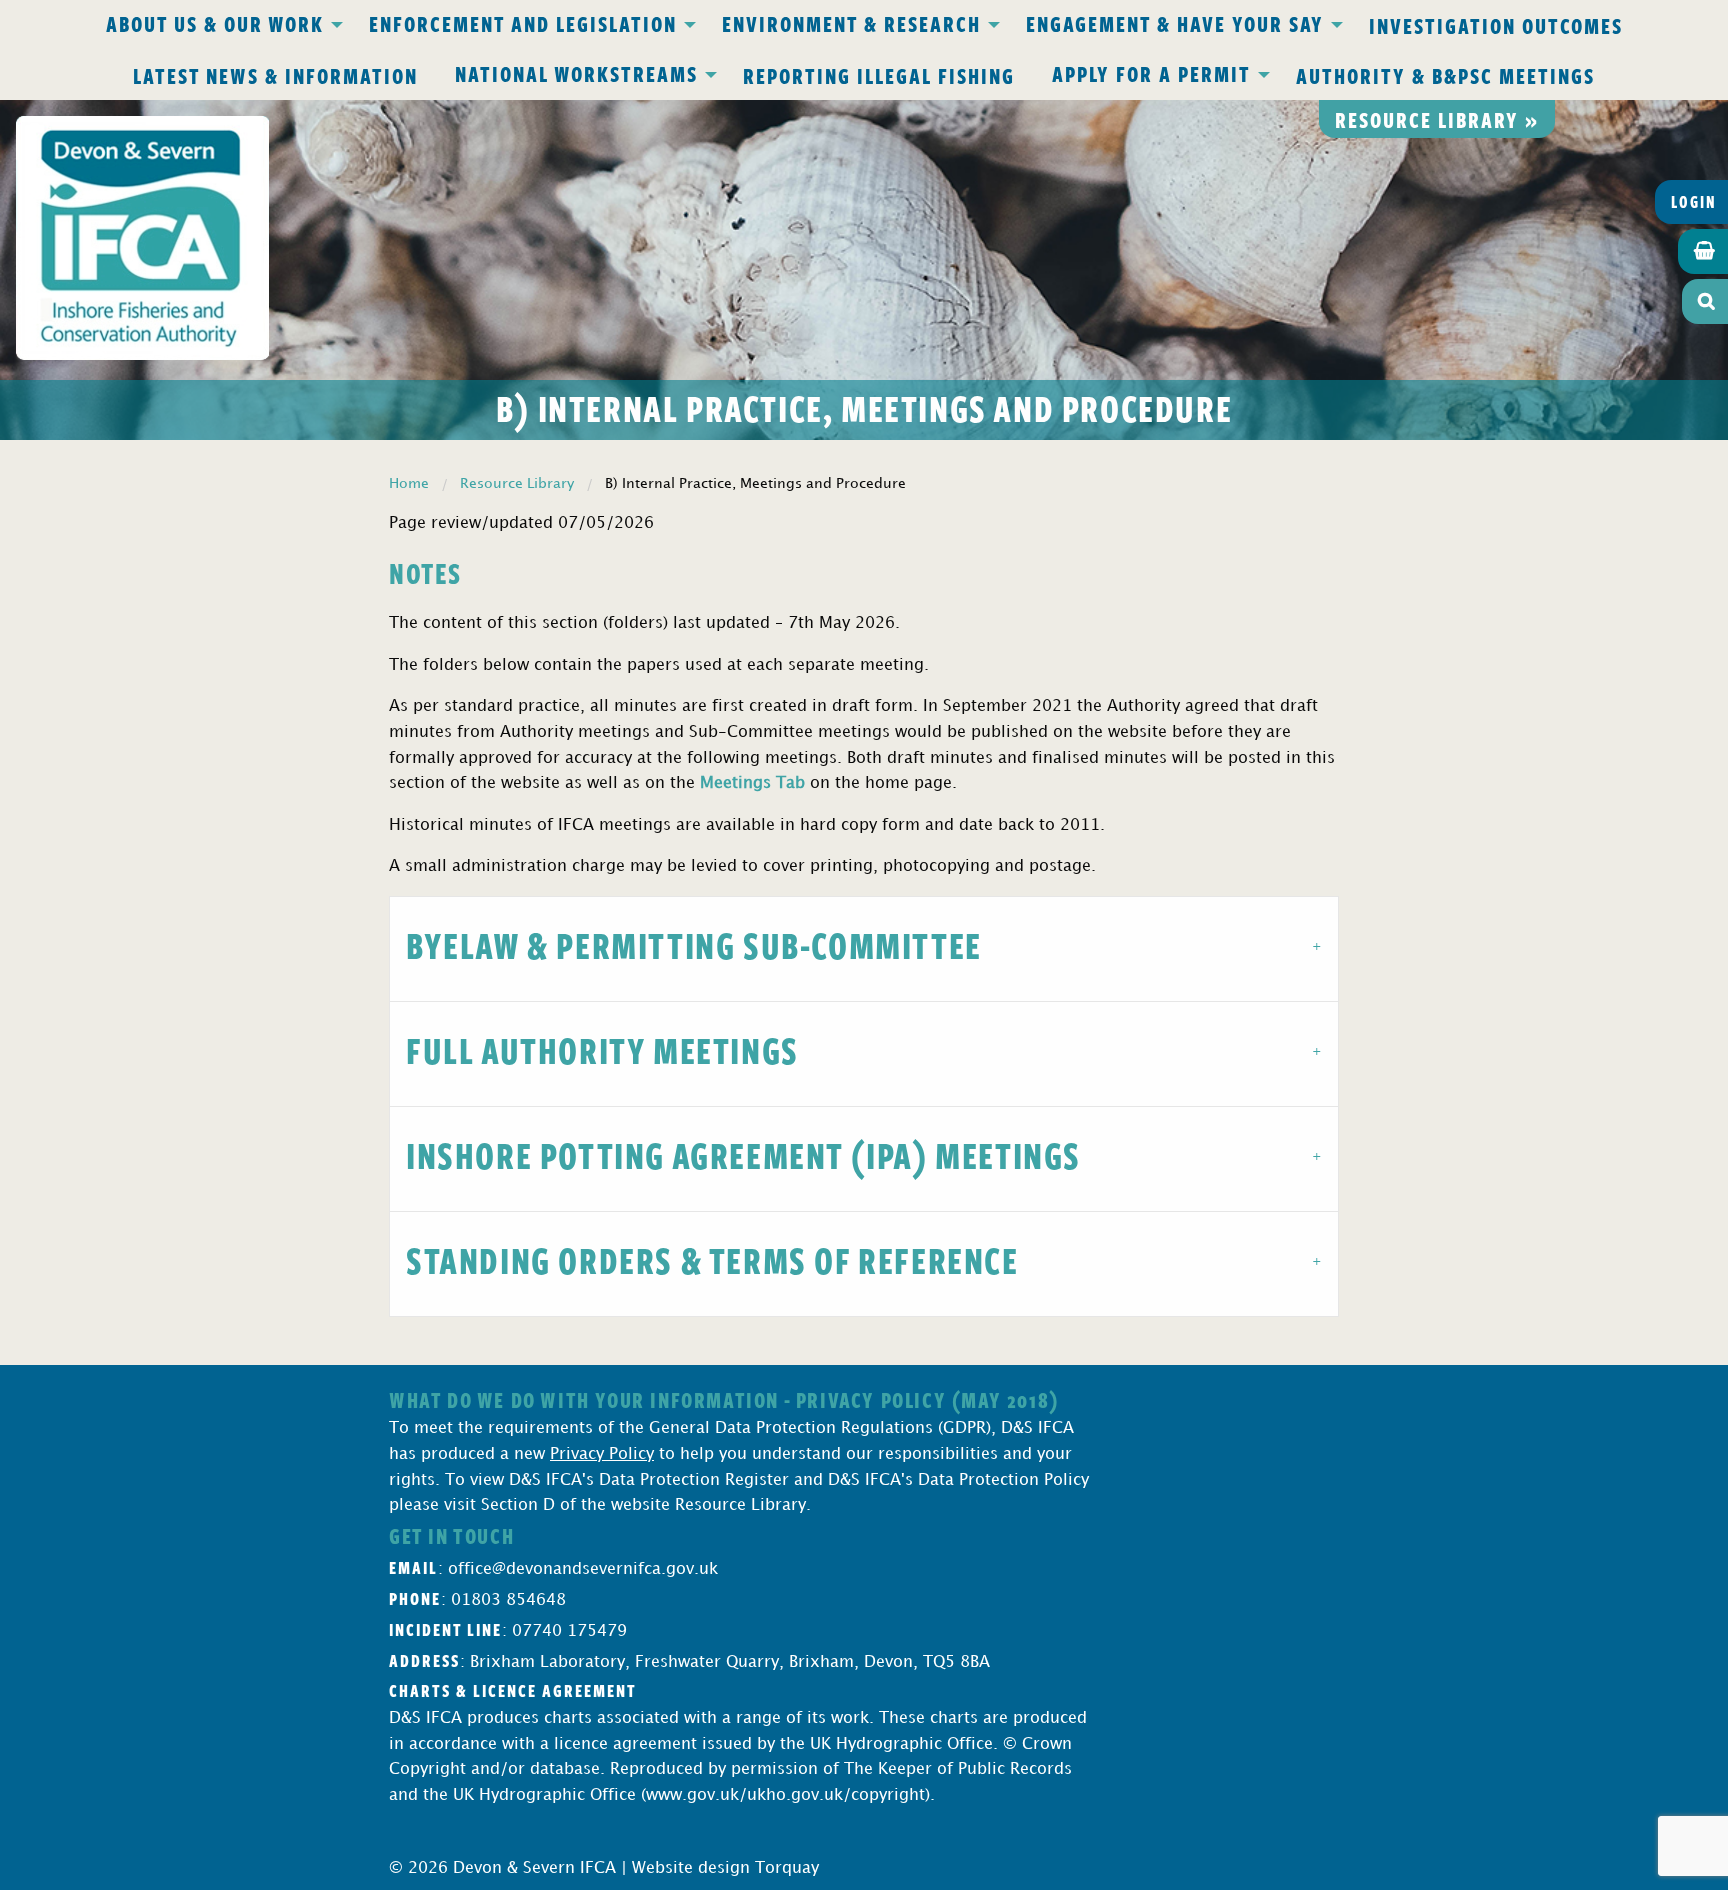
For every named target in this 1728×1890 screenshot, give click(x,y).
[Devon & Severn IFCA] (142, 237)
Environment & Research (851, 23)
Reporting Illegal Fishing (879, 75)
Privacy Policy (602, 1454)
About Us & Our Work (215, 23)
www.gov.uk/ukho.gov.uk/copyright (785, 1795)
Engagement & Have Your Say (1175, 23)
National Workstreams (576, 73)
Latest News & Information (275, 75)
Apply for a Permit (1151, 73)
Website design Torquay (725, 1868)
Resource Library (517, 483)
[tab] (864, 948)
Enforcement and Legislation (523, 23)
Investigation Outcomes (1496, 25)
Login (1694, 202)
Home (409, 483)
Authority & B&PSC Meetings (1445, 75)
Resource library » (1437, 119)
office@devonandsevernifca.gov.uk (583, 1569)
